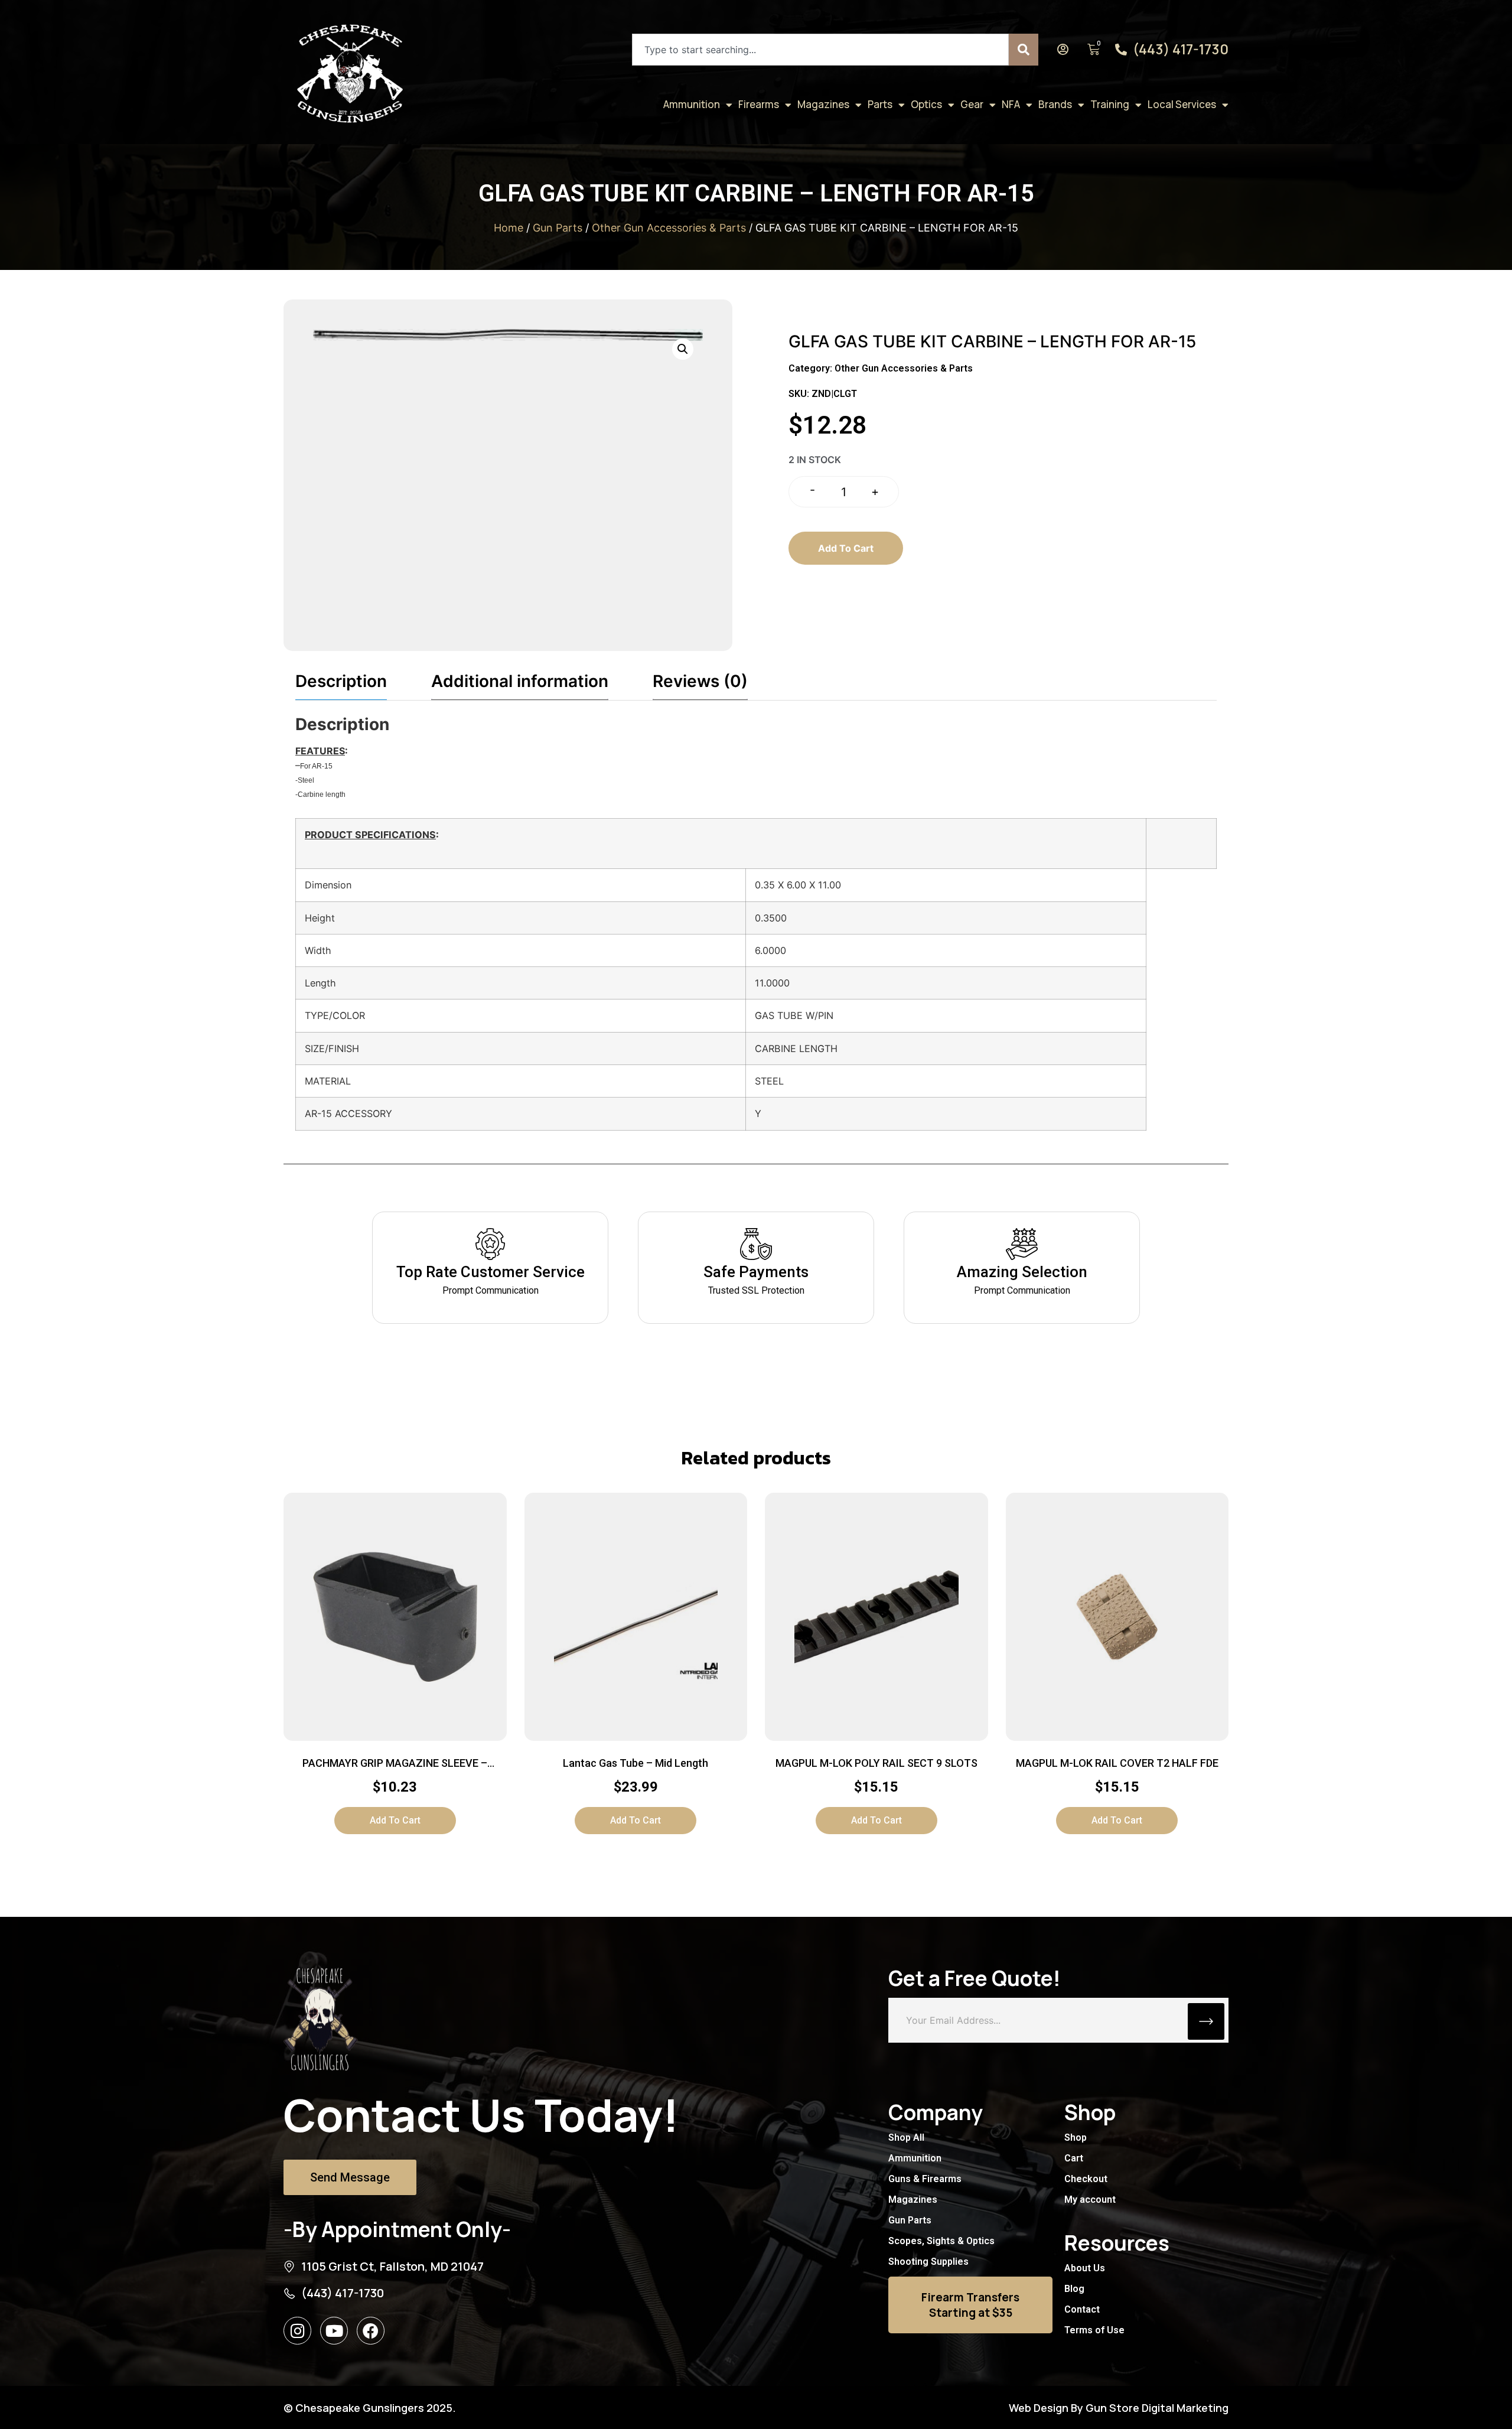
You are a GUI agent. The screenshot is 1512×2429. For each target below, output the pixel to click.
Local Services (1182, 104)
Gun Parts (558, 228)
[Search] (1024, 50)
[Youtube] (334, 2331)
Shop (1076, 2137)
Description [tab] (341, 681)
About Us (1085, 2268)
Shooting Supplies (928, 2262)
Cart (1074, 2158)
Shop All (906, 2137)
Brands (1055, 104)
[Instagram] (297, 2331)
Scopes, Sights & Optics (941, 2241)
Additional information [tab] (520, 681)
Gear (972, 104)
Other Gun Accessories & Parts (669, 228)
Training (1110, 104)
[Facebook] (371, 2331)
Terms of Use (1094, 2330)
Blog (1074, 2289)
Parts (880, 104)
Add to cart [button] (395, 1820)
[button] (683, 349)
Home (509, 228)
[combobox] (820, 50)
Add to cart (846, 548)
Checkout (1086, 2179)
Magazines (823, 104)
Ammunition (692, 104)
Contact (1082, 2309)
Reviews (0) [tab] (700, 681)
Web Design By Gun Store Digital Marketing (1119, 2408)
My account (1090, 2200)
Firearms (759, 104)
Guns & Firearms (925, 2179)
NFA (1011, 104)
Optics (926, 104)
